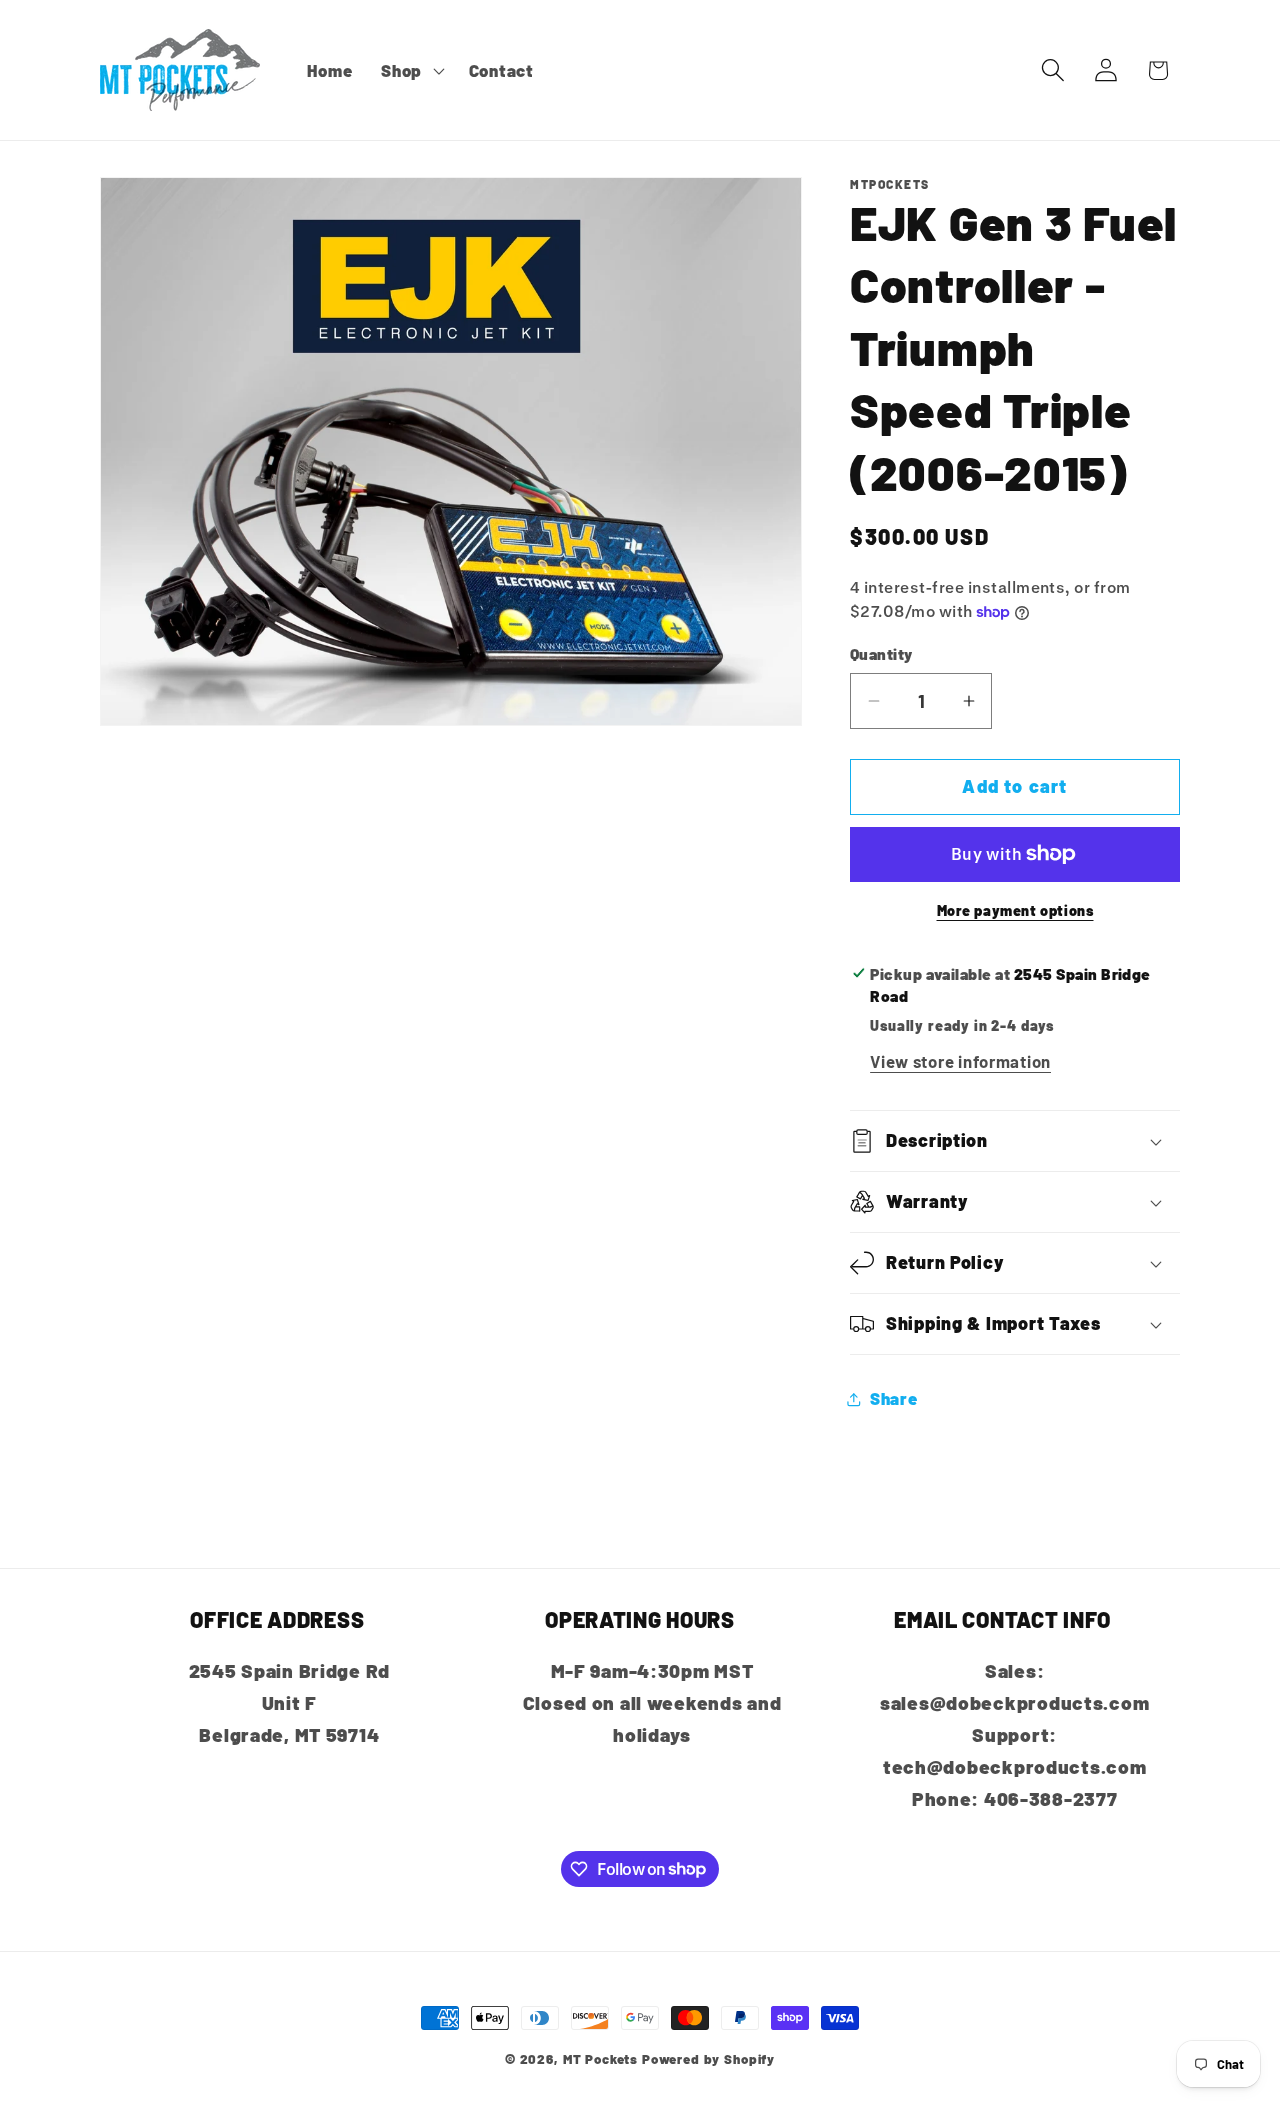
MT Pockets (600, 2059)
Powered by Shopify (708, 2059)
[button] (411, 70)
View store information (960, 1061)
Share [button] (894, 1398)
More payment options (1015, 910)
